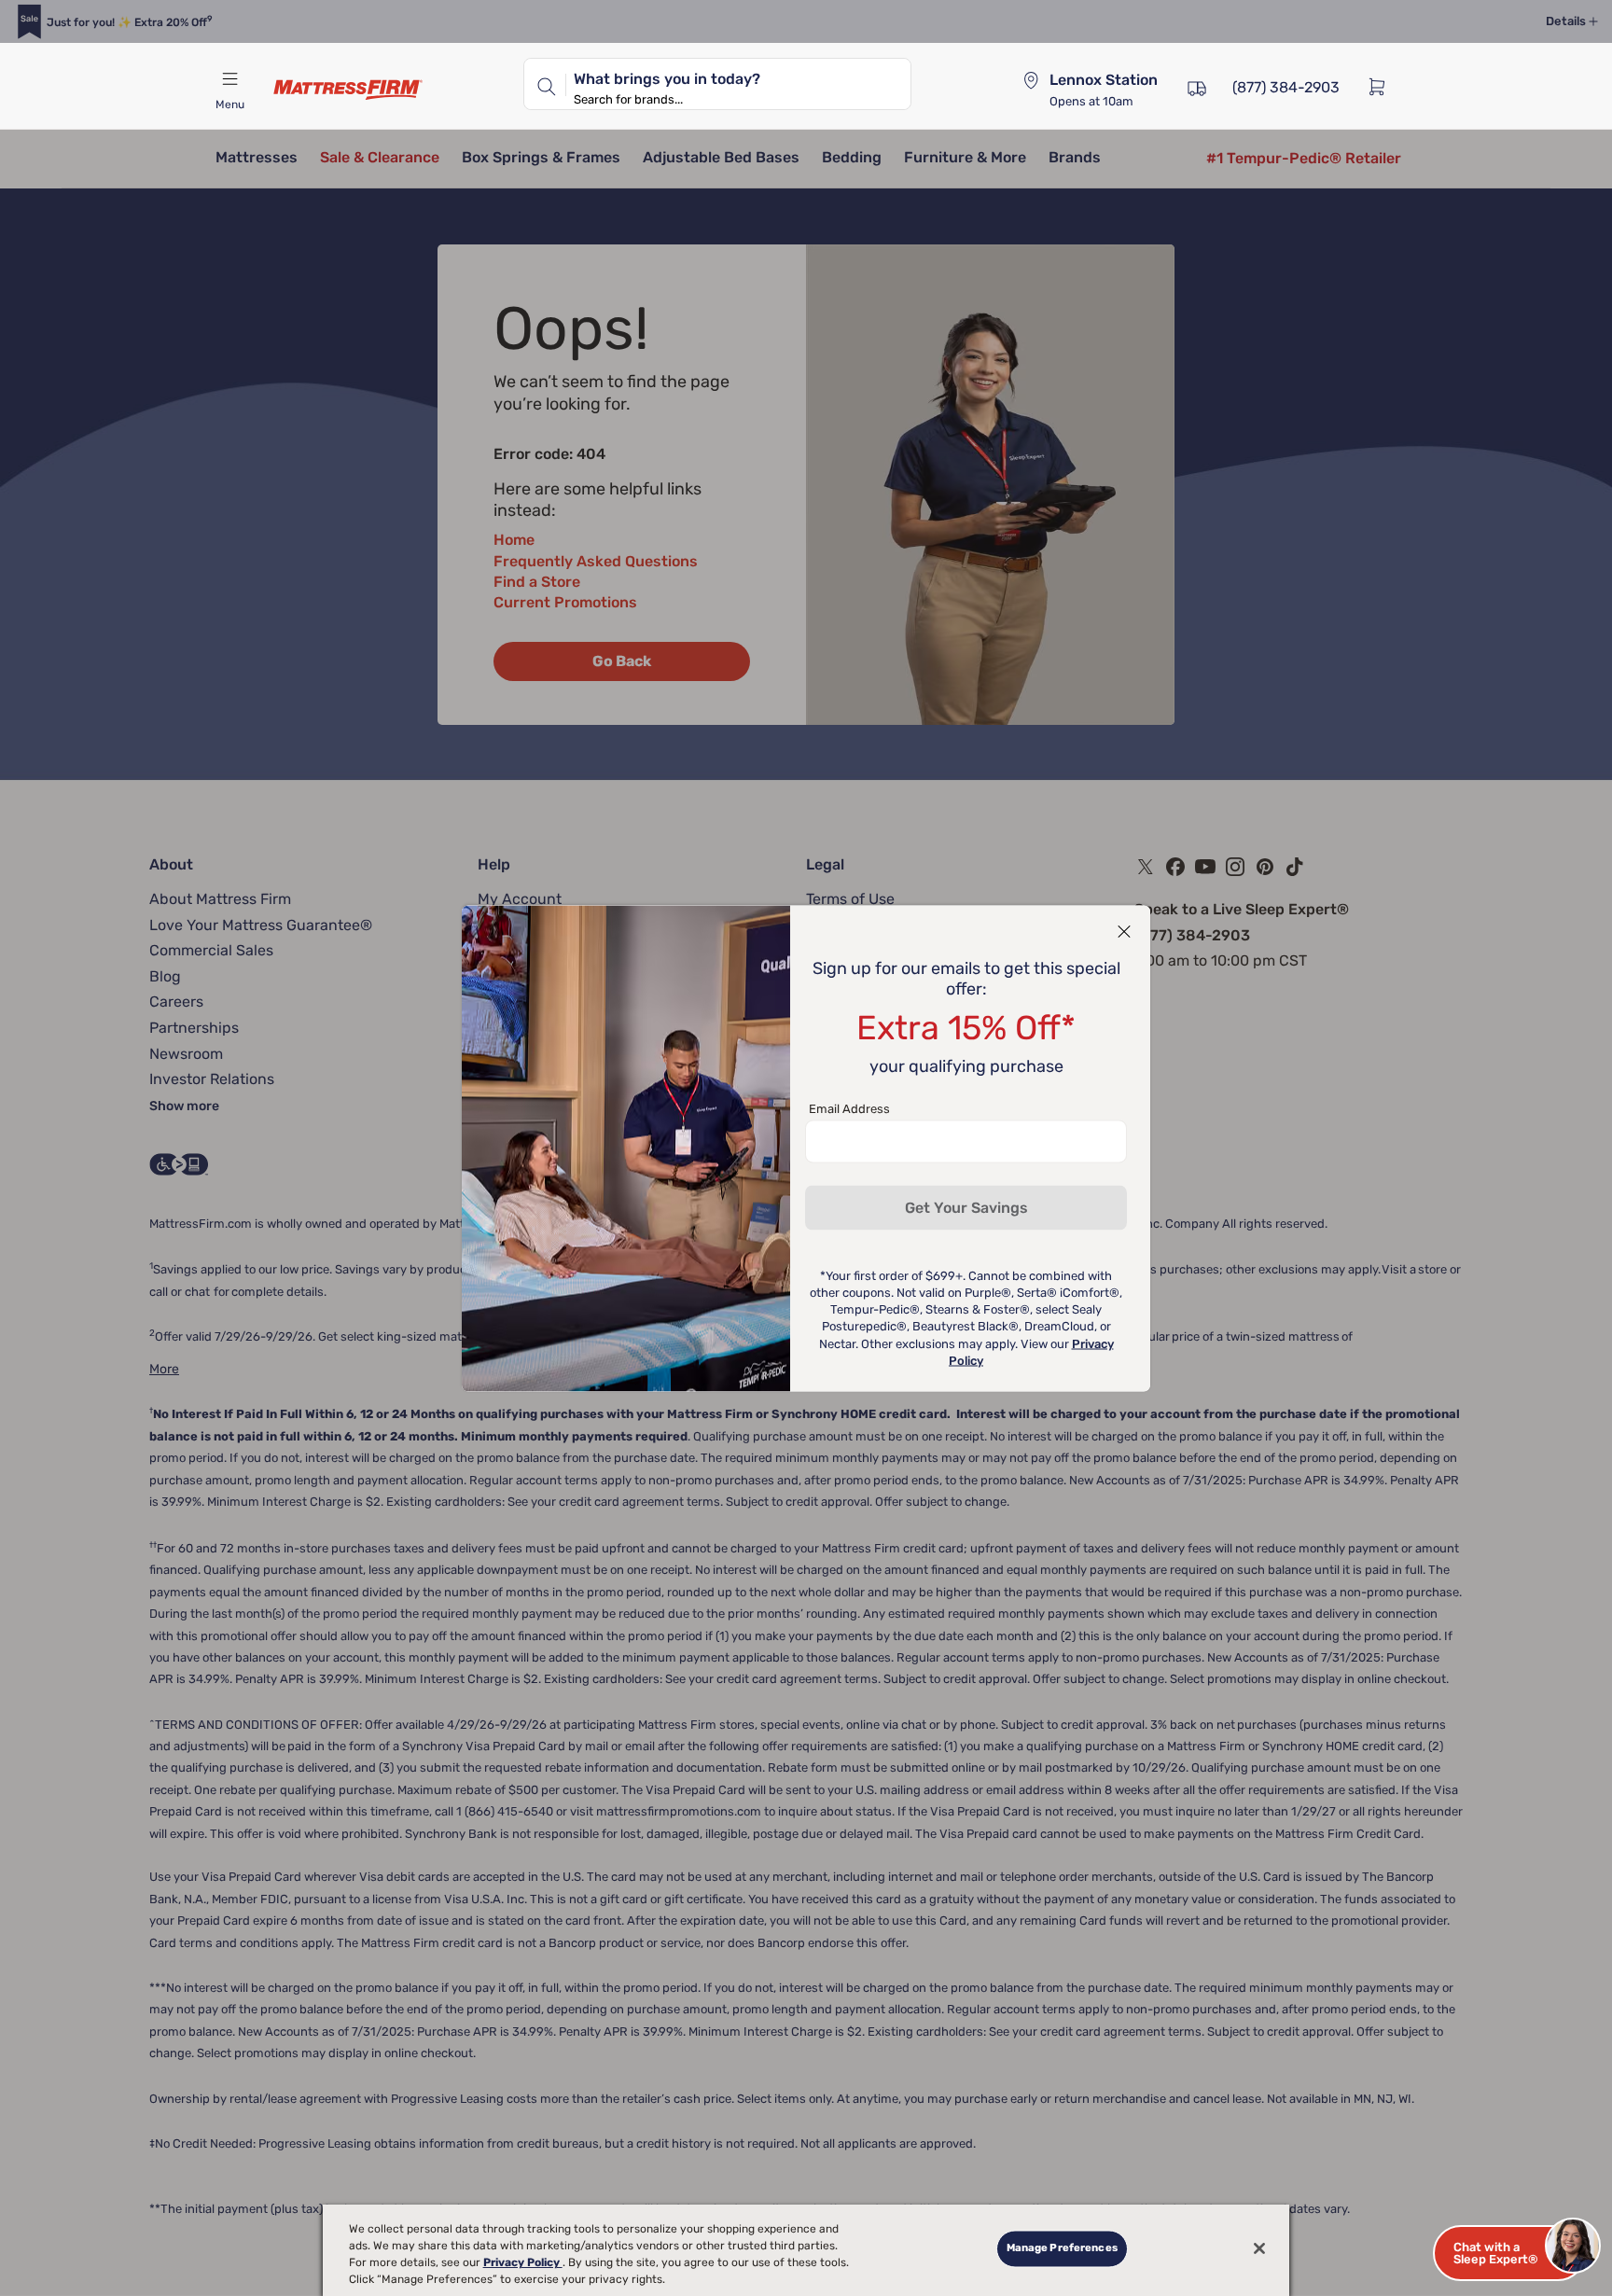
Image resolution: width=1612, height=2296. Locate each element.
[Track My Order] (1197, 86)
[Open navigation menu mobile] (229, 79)
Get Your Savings (966, 1207)
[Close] (1259, 2248)
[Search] (545, 84)
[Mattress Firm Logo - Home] (348, 90)
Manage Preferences (1062, 2248)
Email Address (849, 1108)
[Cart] (1383, 86)
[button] (1509, 2253)
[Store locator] (1031, 80)
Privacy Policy (523, 2262)
